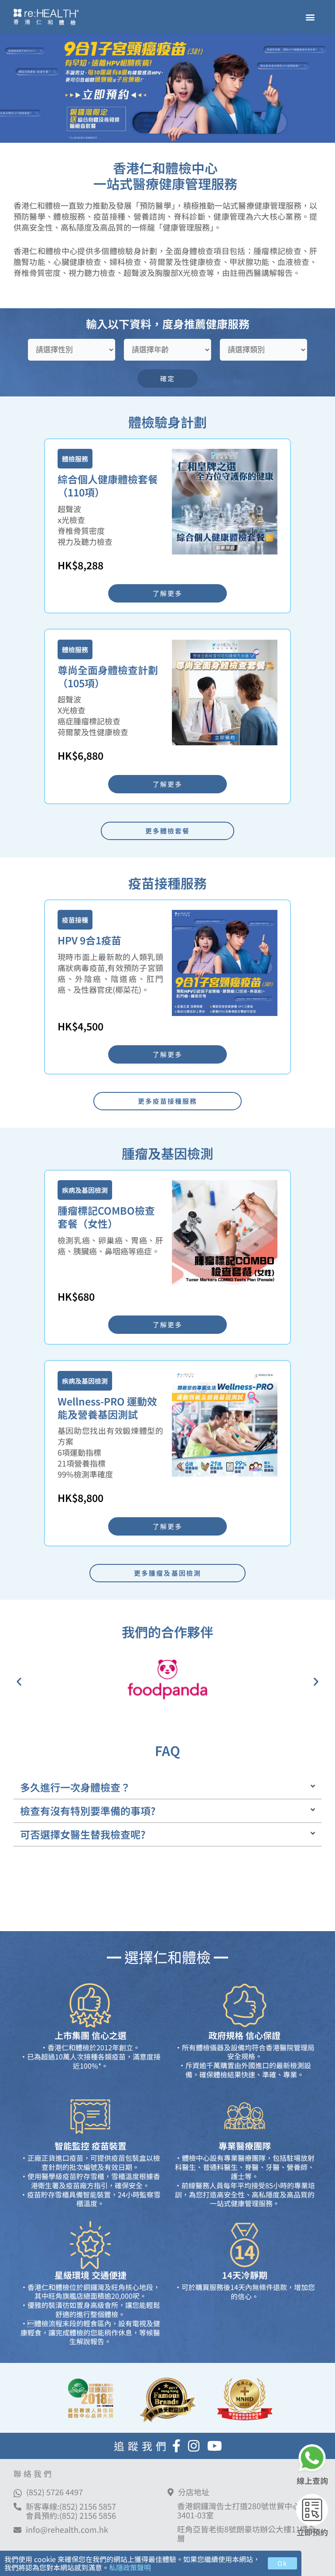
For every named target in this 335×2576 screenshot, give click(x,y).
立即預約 (312, 2532)
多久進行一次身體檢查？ (75, 1787)
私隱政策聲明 (130, 2567)
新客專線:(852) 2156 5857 (71, 2506)
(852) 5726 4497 (55, 2492)
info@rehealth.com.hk (67, 2530)
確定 (167, 378)
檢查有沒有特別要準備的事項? (88, 1811)
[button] (310, 17)
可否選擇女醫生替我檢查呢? (83, 1834)
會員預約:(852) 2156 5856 (71, 2515)
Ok (282, 2563)
